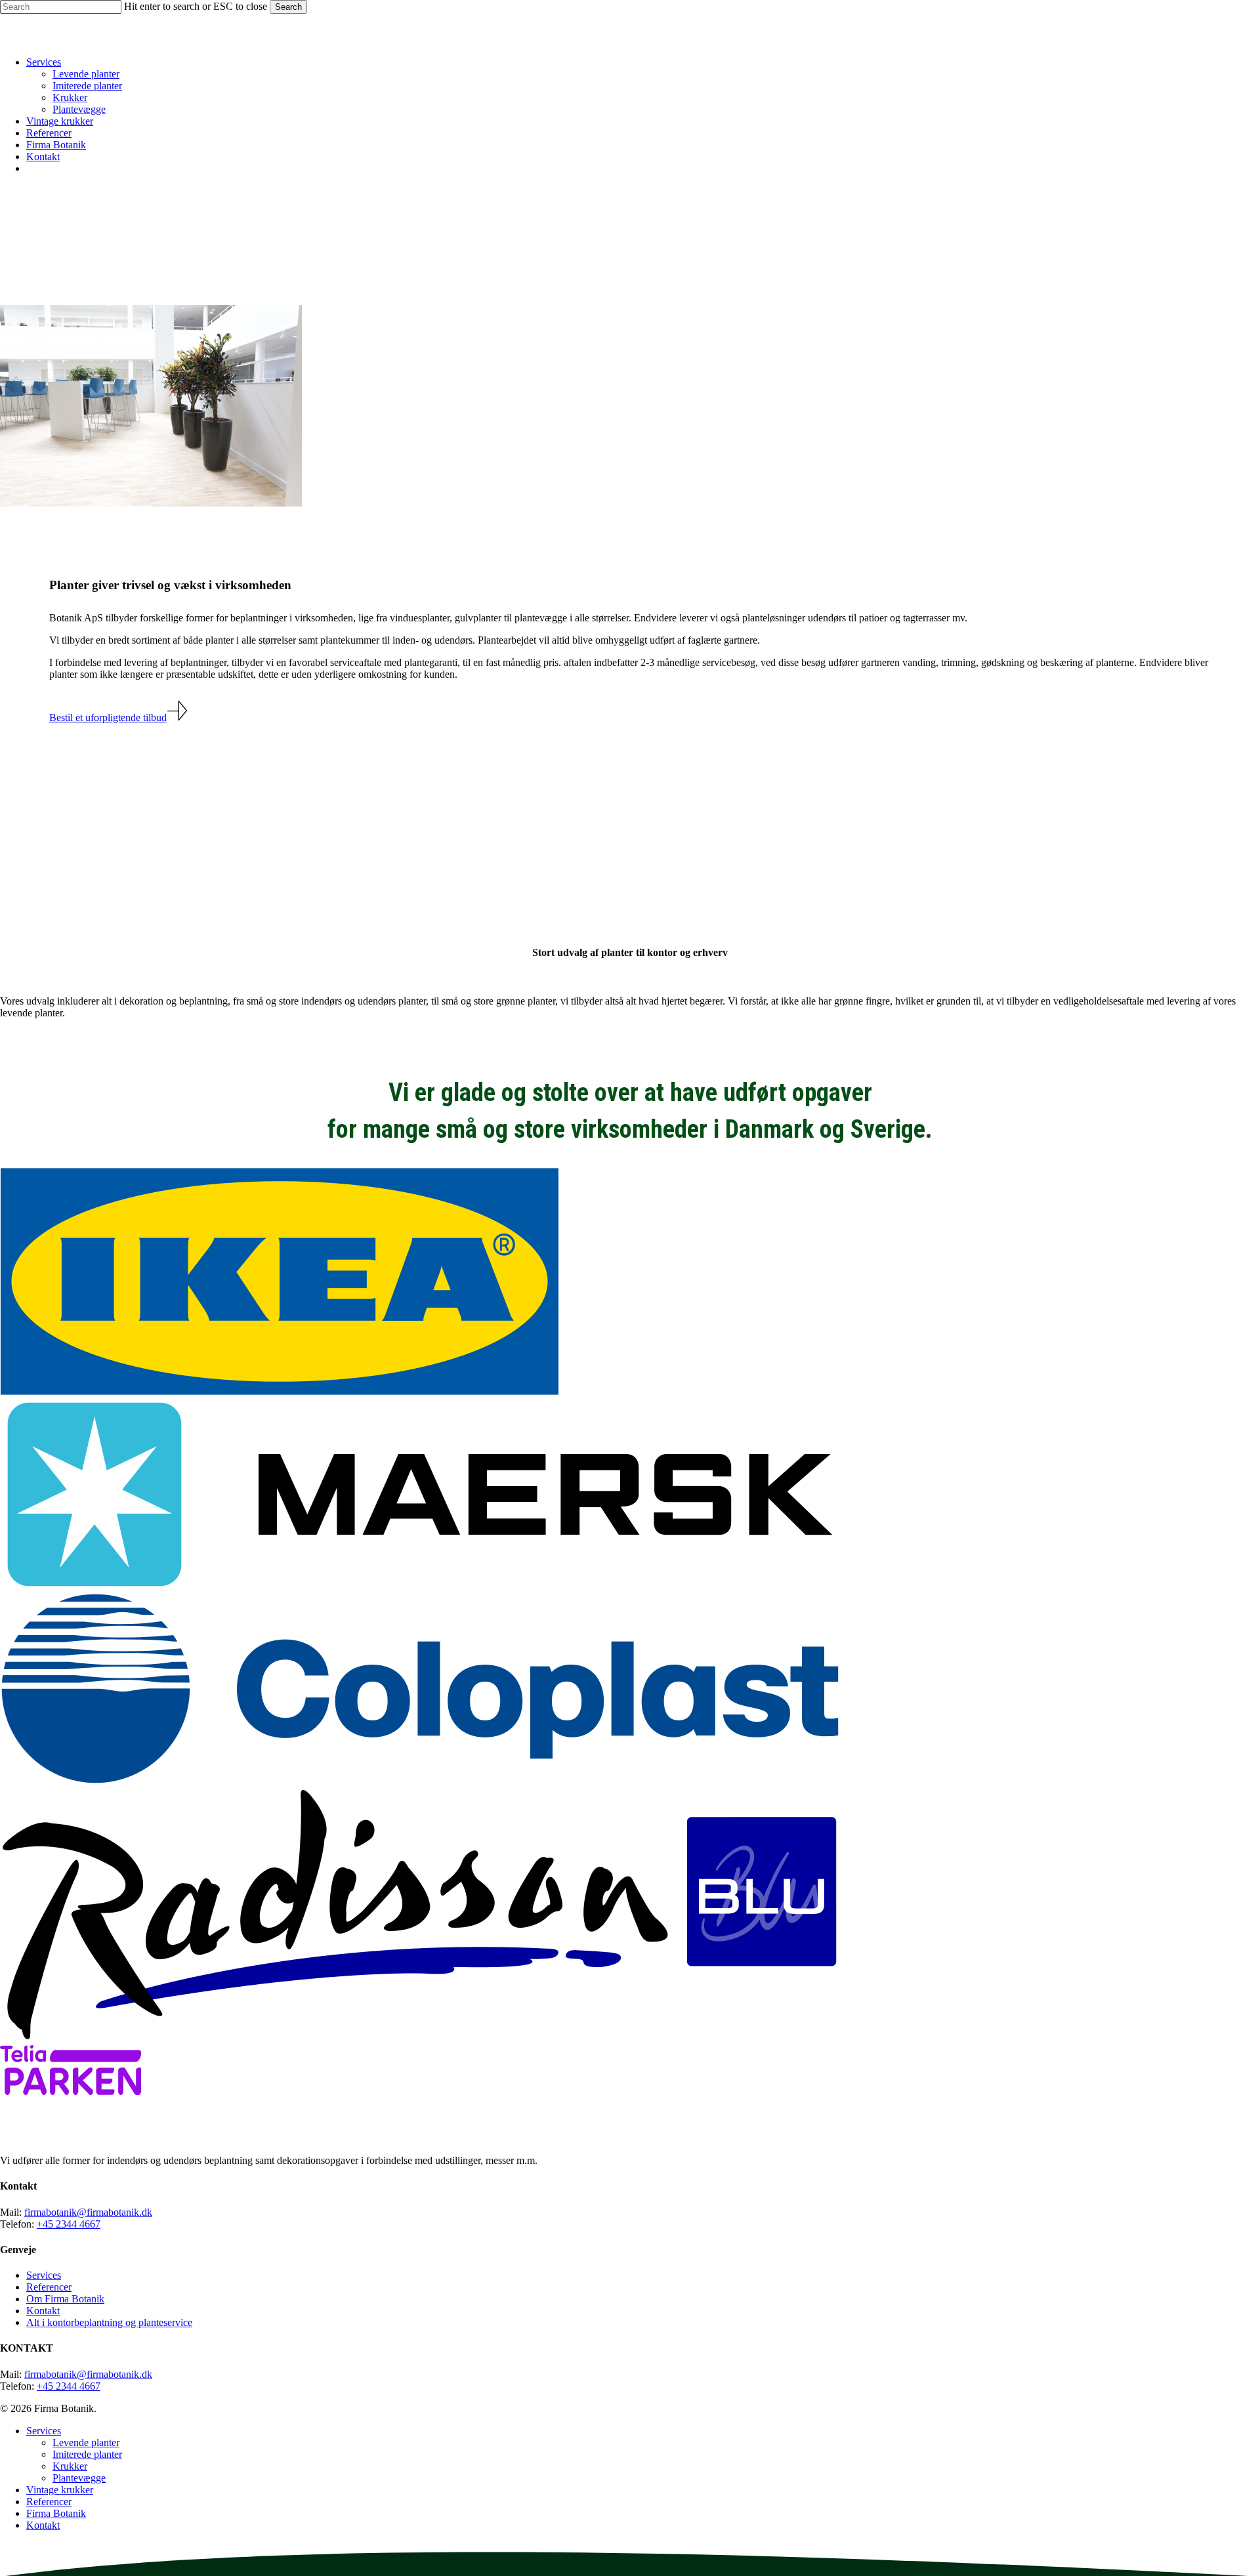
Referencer (49, 2287)
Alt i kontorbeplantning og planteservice (109, 2322)
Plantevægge (79, 2478)
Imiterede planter (87, 2454)
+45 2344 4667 (69, 2224)
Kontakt (43, 2311)
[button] (118, 717)
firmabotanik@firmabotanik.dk (88, 2212)
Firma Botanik (56, 2513)
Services (44, 2275)
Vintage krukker (60, 2490)
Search (288, 7)
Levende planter (86, 2442)
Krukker (70, 2466)
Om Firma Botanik (65, 2299)
